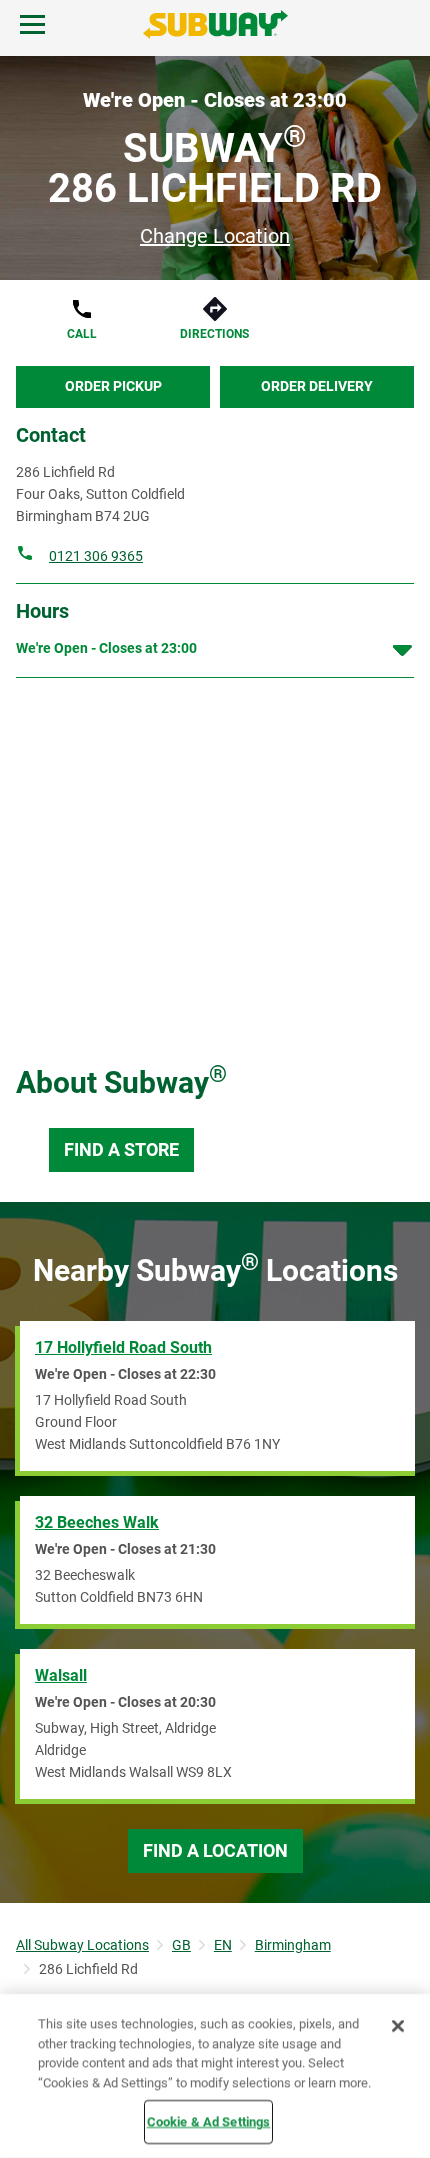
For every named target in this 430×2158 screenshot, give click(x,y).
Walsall (61, 1675)
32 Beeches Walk (97, 1522)
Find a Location (215, 1850)
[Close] (398, 2026)
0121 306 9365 (96, 556)
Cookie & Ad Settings (209, 2121)
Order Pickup (113, 386)
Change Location (215, 236)
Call (82, 334)
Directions (214, 334)
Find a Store (121, 1149)
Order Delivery (317, 386)
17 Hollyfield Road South (123, 1347)
